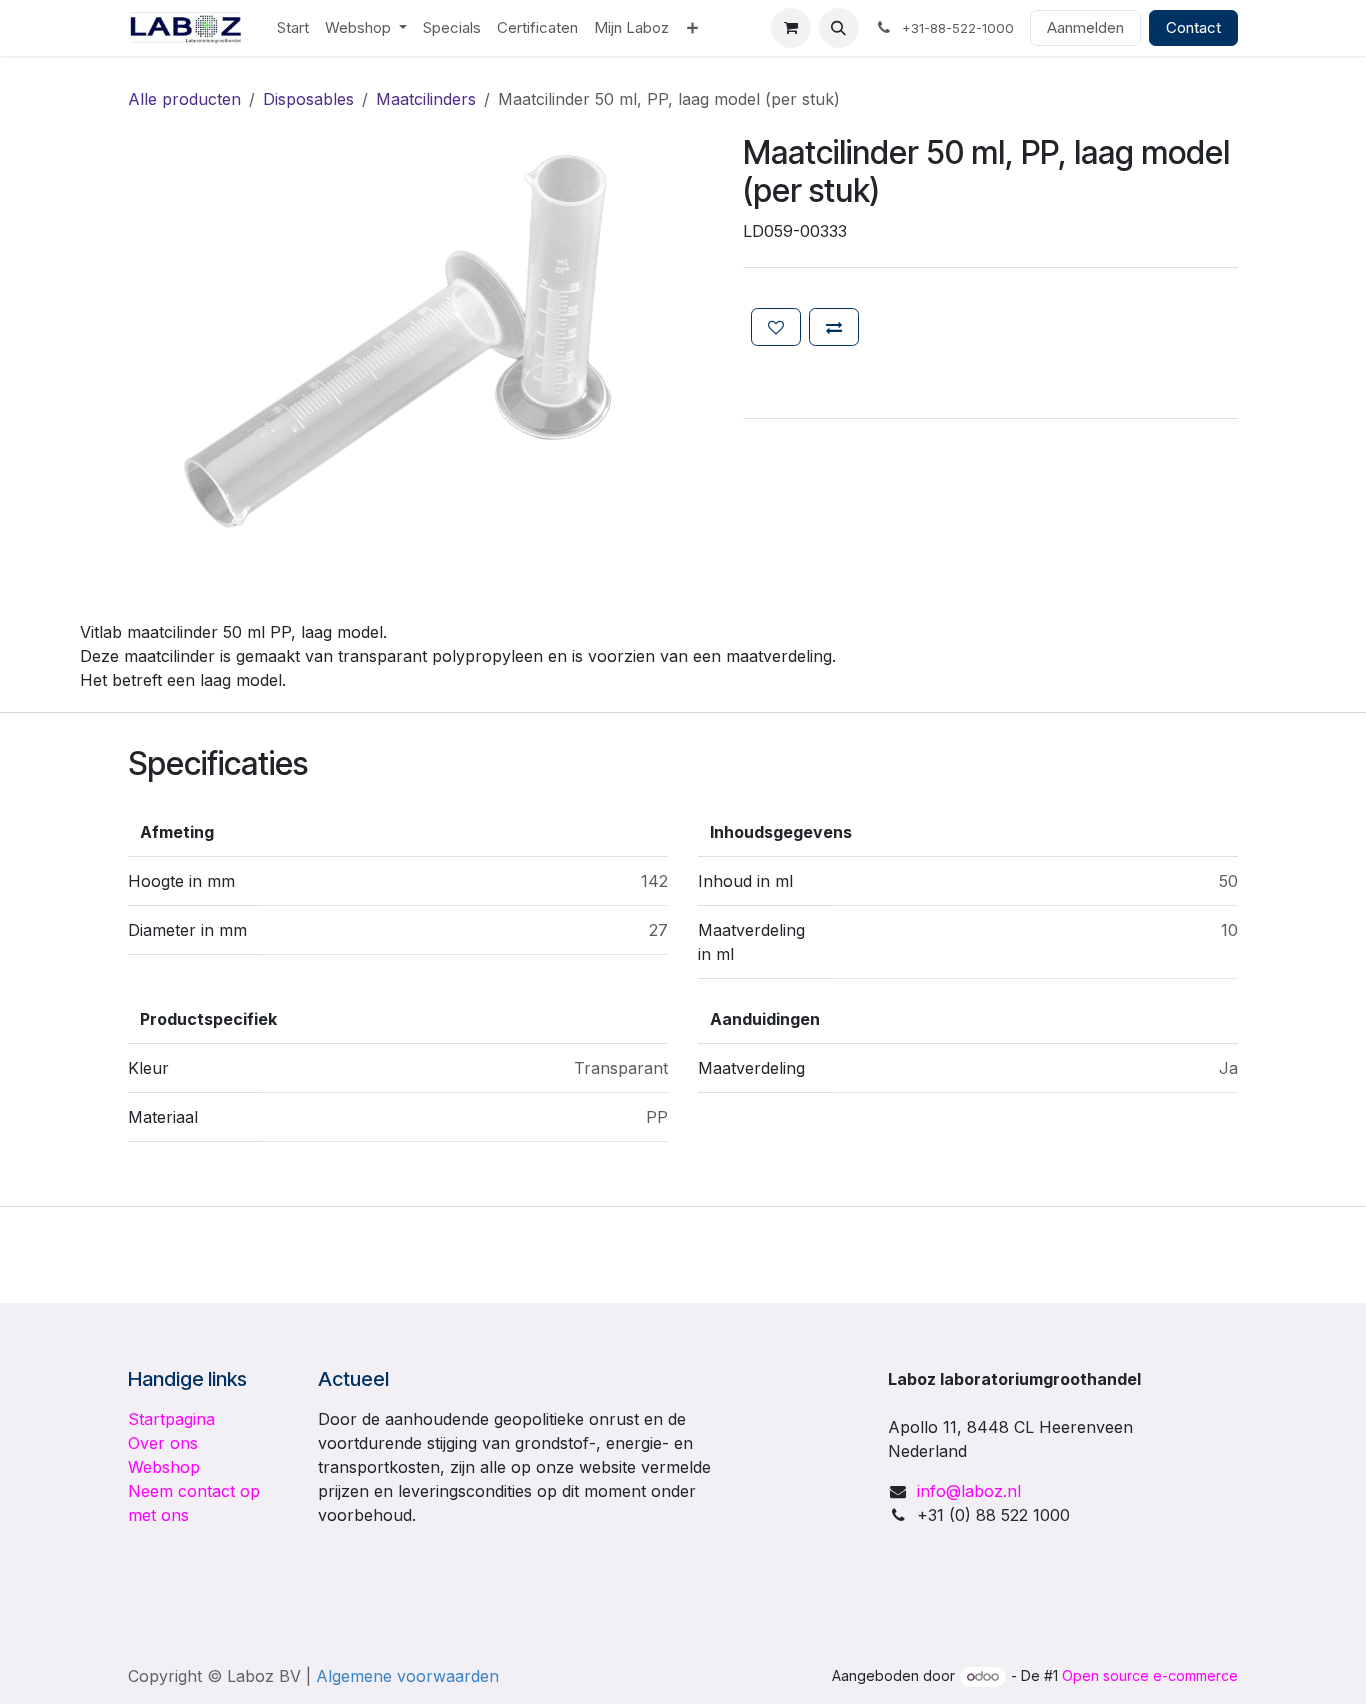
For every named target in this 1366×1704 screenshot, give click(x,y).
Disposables (308, 99)
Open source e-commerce (1150, 1675)
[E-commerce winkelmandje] (791, 28)
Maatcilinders (426, 99)
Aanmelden (1085, 27)
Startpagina (171, 1419)
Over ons (163, 1443)
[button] (839, 28)
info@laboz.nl (969, 1491)
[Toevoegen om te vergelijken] (834, 327)
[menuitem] (293, 28)
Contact (1193, 27)
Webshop (164, 1467)
